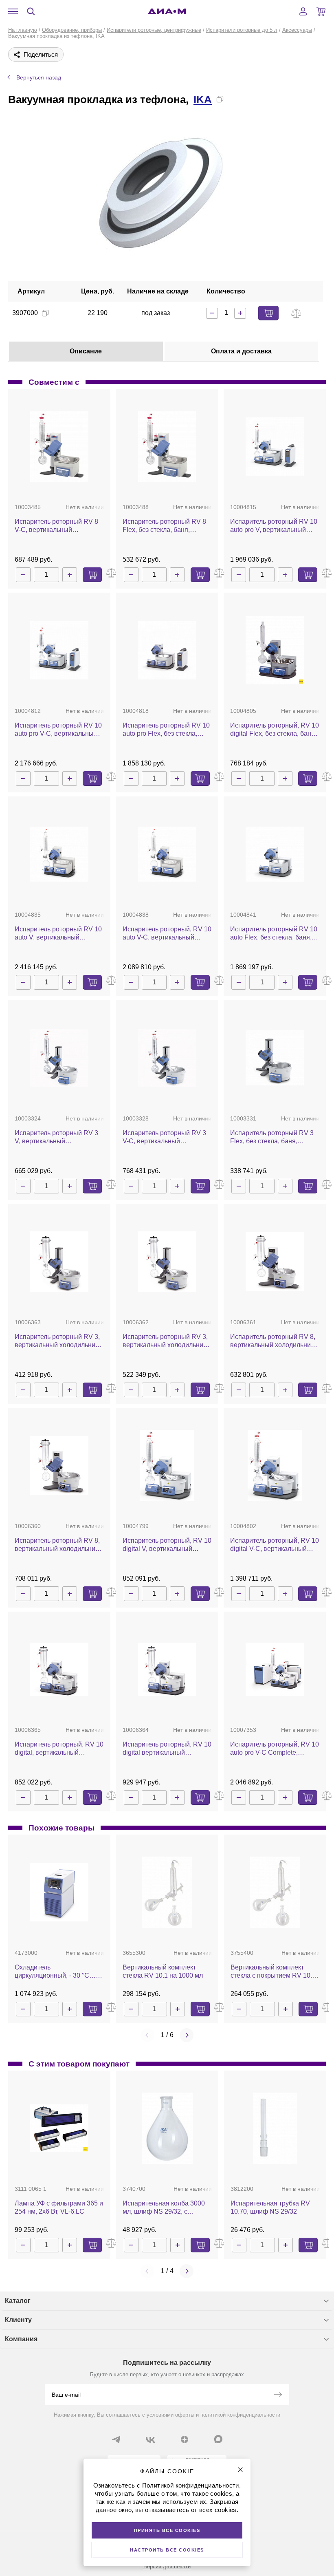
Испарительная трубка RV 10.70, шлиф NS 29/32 (270, 2207)
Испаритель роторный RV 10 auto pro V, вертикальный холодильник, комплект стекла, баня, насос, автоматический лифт (274, 526)
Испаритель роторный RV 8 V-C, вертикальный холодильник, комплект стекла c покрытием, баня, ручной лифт (56, 526)
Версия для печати (167, 2566)
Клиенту (18, 2320)
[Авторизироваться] (303, 11)
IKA (203, 99)
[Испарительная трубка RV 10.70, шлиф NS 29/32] (275, 2128)
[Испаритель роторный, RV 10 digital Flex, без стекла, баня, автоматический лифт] (275, 650)
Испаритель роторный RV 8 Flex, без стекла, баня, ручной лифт (164, 526)
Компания (21, 2339)
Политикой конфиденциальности (191, 2485)
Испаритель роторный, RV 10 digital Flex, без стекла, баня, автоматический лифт (275, 730)
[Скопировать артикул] (45, 313)
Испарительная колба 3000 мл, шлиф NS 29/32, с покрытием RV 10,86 (164, 2208)
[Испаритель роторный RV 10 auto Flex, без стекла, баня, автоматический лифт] (275, 854)
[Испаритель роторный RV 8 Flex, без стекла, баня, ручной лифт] (167, 447)
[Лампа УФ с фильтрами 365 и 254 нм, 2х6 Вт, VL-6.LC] (59, 2128)
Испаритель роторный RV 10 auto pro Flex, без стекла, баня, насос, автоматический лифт (166, 730)
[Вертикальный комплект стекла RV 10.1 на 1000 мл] (167, 1892)
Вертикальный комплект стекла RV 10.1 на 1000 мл (163, 1971)
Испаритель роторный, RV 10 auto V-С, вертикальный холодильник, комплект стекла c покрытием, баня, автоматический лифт (167, 934)
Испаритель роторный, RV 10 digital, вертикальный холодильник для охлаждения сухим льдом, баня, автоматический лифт (59, 1749)
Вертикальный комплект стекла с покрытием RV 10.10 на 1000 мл (275, 1972)
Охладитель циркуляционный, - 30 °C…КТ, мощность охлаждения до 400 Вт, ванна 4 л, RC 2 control (59, 1972)
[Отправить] (278, 2395)
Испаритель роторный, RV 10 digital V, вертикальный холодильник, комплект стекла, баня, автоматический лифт (167, 1545)
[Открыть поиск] (31, 11)
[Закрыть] (240, 2470)
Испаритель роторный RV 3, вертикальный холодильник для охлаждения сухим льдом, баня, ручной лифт (57, 1341)
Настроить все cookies (167, 2550)
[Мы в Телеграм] (116, 2439)
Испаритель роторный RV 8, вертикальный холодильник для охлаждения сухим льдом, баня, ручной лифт (273, 1341)
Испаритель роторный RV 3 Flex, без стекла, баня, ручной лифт (272, 1137)
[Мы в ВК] (150, 2439)
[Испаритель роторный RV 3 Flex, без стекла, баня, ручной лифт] (275, 1058)
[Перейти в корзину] (321, 11)
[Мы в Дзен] (185, 2439)
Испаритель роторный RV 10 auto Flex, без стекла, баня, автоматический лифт (274, 934)
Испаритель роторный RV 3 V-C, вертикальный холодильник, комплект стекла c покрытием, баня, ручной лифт (164, 1137)
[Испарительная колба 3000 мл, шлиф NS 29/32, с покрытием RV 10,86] (167, 2128)
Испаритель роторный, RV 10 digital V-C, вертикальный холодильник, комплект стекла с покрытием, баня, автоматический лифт (275, 1545)
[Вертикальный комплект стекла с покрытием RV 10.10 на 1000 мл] (275, 1892)
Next (187, 2035)
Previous (147, 2035)
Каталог (18, 2301)
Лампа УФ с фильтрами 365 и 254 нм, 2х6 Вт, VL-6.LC (59, 2207)
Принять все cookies (167, 2530)
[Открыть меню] (13, 11)
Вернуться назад (39, 77)
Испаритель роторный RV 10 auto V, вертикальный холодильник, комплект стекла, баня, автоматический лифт (58, 934)
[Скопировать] (220, 99)
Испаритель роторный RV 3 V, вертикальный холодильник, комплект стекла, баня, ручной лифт (56, 1137)
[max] (218, 2439)
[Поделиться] (233, 99)
